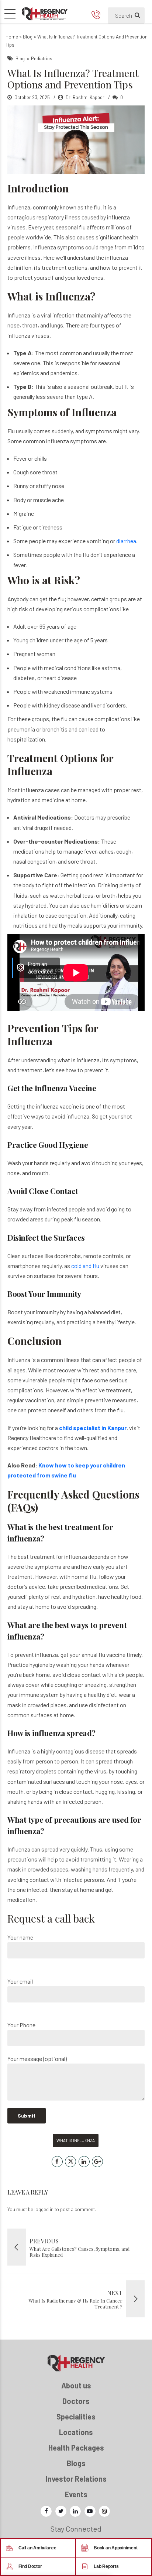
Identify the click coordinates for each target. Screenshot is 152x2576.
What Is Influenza (76, 2140)
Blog (28, 37)
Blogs (76, 2463)
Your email (20, 1981)
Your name (20, 1937)
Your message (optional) (37, 2059)
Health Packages (76, 2448)
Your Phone (21, 2025)
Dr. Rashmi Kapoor (85, 97)
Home (12, 37)
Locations (76, 2432)
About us (76, 2385)
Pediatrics (42, 58)
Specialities (76, 2417)
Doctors (76, 2401)
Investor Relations (76, 2479)
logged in (44, 2209)
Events (76, 2494)
